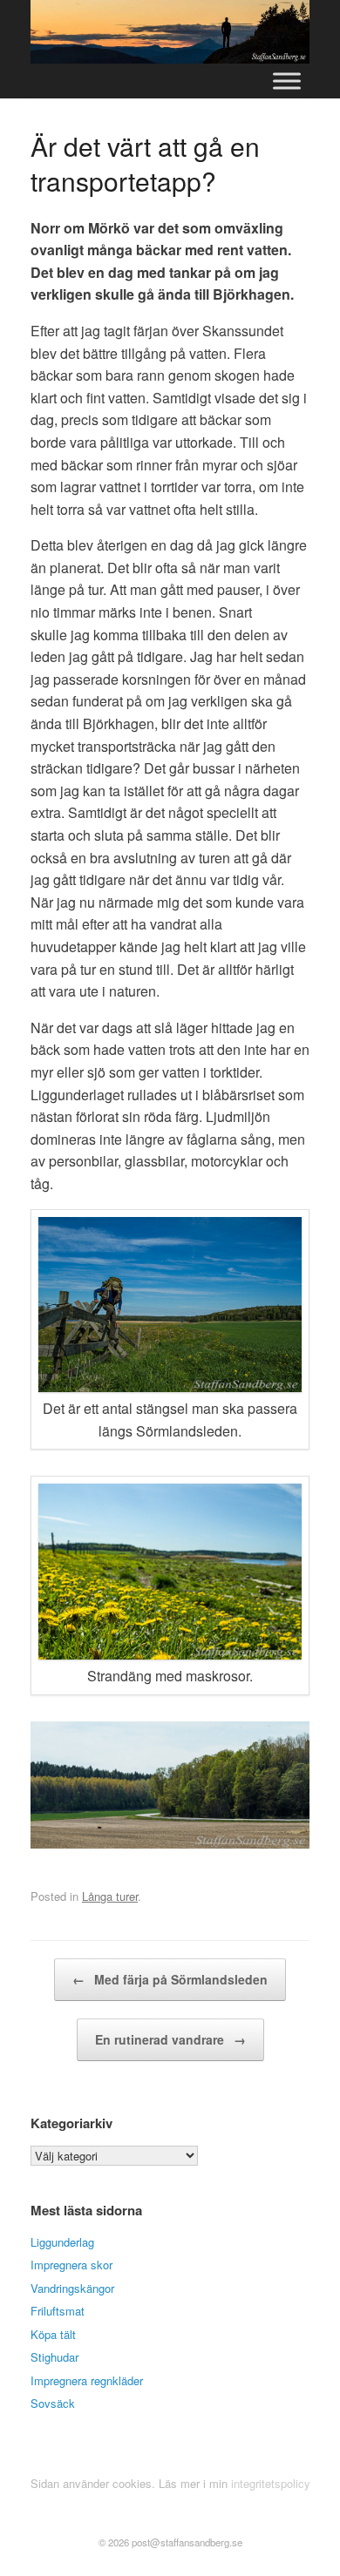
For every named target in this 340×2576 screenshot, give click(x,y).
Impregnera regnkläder (87, 2380)
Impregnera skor (71, 2265)
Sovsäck (53, 2403)
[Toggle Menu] (287, 81)
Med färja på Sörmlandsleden (170, 1979)
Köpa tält (53, 2334)
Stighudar (54, 2357)
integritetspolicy (271, 2483)
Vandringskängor (72, 2288)
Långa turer (110, 1896)
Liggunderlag (62, 2242)
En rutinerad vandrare (170, 2039)
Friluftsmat (58, 2311)
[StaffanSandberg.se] (170, 32)
